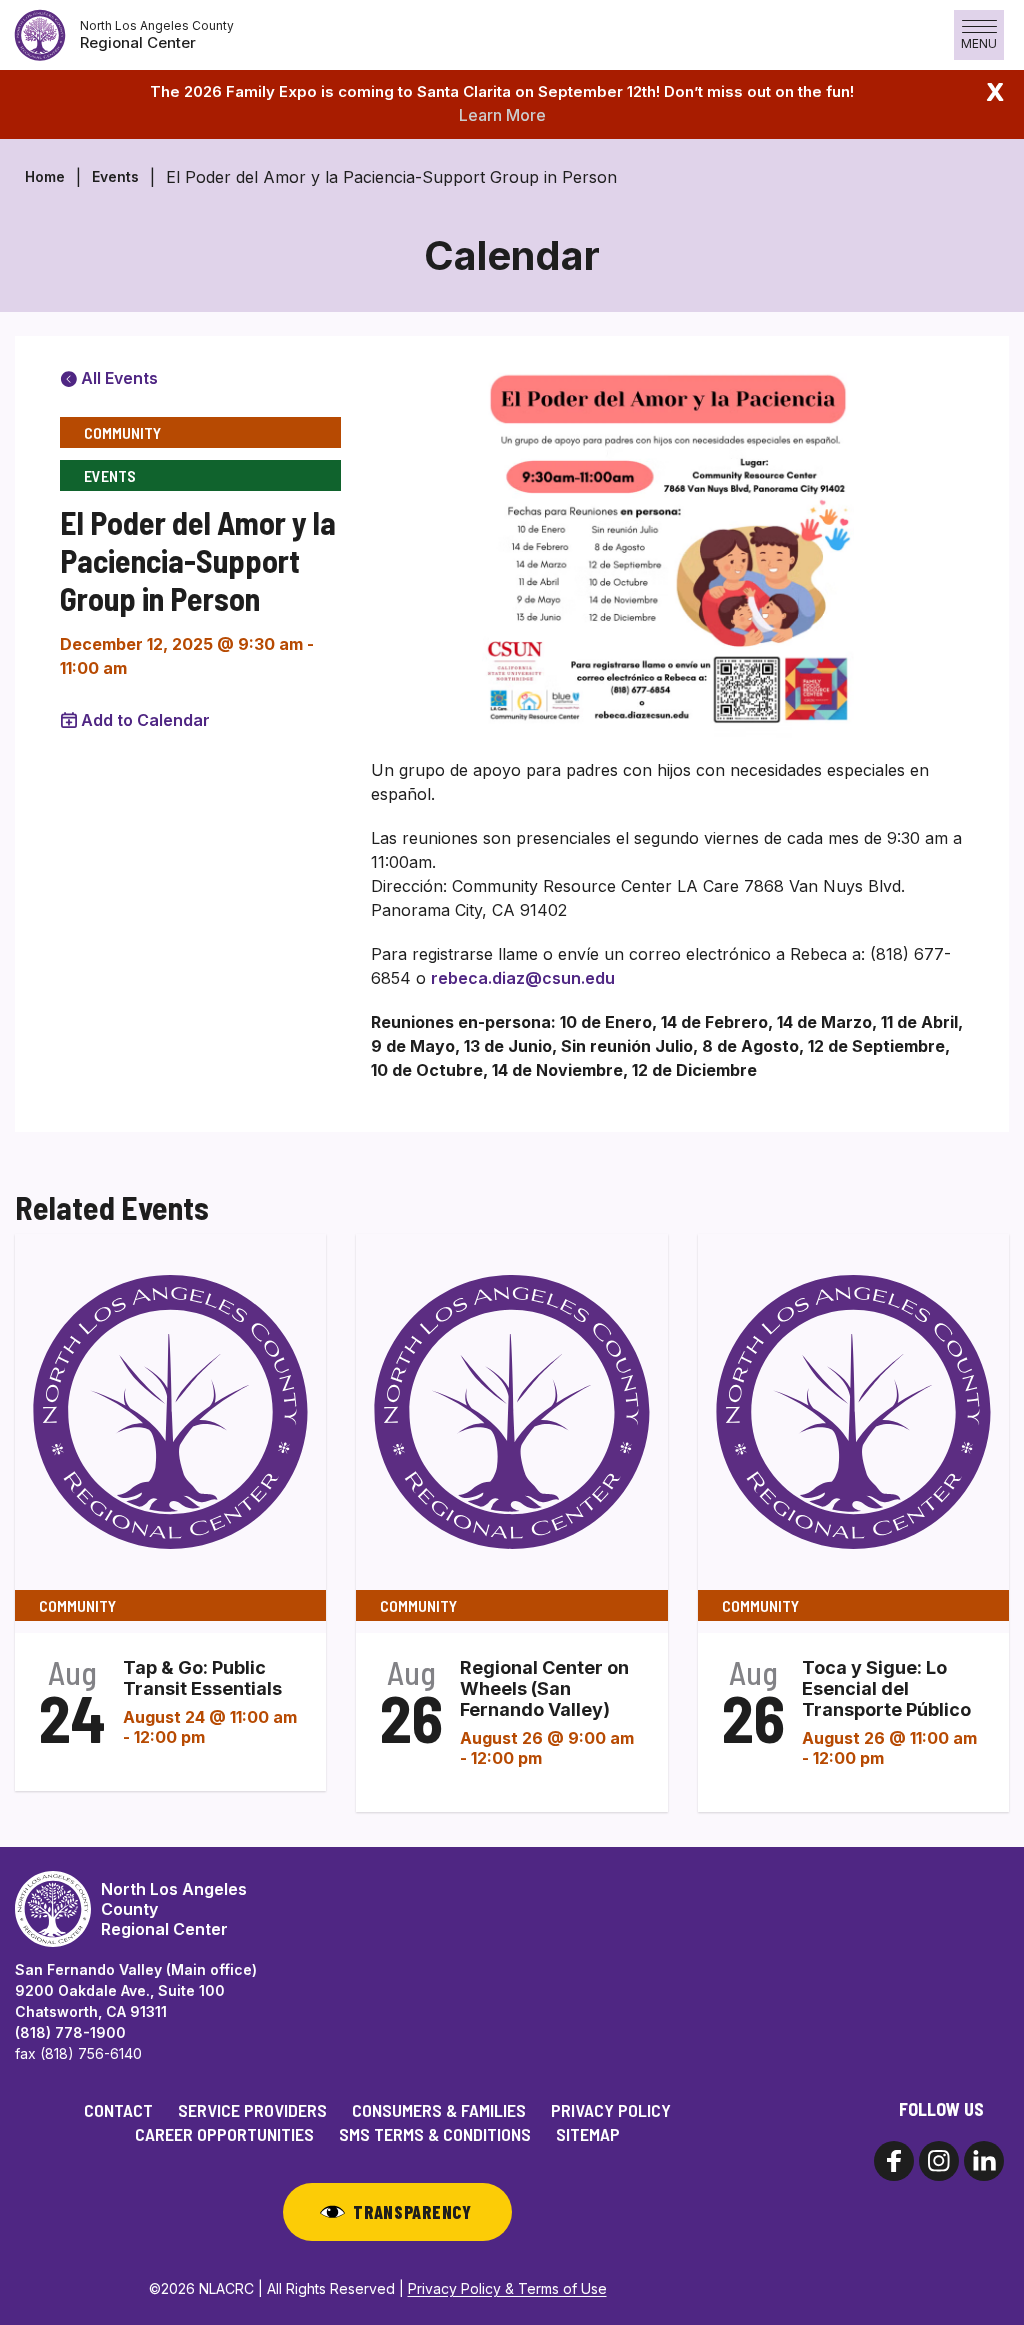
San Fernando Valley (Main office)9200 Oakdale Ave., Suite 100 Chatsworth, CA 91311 (136, 1990)
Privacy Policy (611, 2110)
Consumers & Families (439, 2110)
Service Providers (252, 2110)
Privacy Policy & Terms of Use (507, 2288)
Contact (118, 2110)
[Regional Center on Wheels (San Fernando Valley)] (511, 1410)
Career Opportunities (224, 2134)
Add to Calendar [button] (145, 720)
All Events (117, 378)
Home (45, 176)
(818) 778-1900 (70, 2032)
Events (115, 176)
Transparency (412, 2212)
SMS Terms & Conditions (435, 2134)
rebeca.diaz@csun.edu (523, 978)
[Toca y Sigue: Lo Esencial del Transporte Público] (853, 1410)
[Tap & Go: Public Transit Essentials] (170, 1410)
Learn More (502, 115)
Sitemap (588, 2134)
